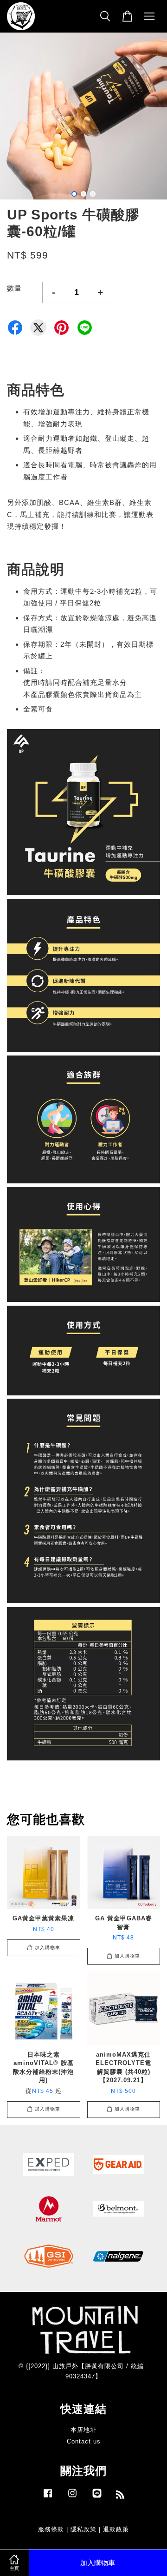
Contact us (84, 2441)
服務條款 (51, 2529)
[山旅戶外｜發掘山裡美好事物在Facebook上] (48, 2498)
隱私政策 (83, 2529)
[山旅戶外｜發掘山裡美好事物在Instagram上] (72, 2498)
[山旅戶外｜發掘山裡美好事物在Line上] (97, 2498)
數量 (14, 288)
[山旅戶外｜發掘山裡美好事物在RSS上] (120, 2496)
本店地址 (83, 2430)
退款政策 (116, 2529)
